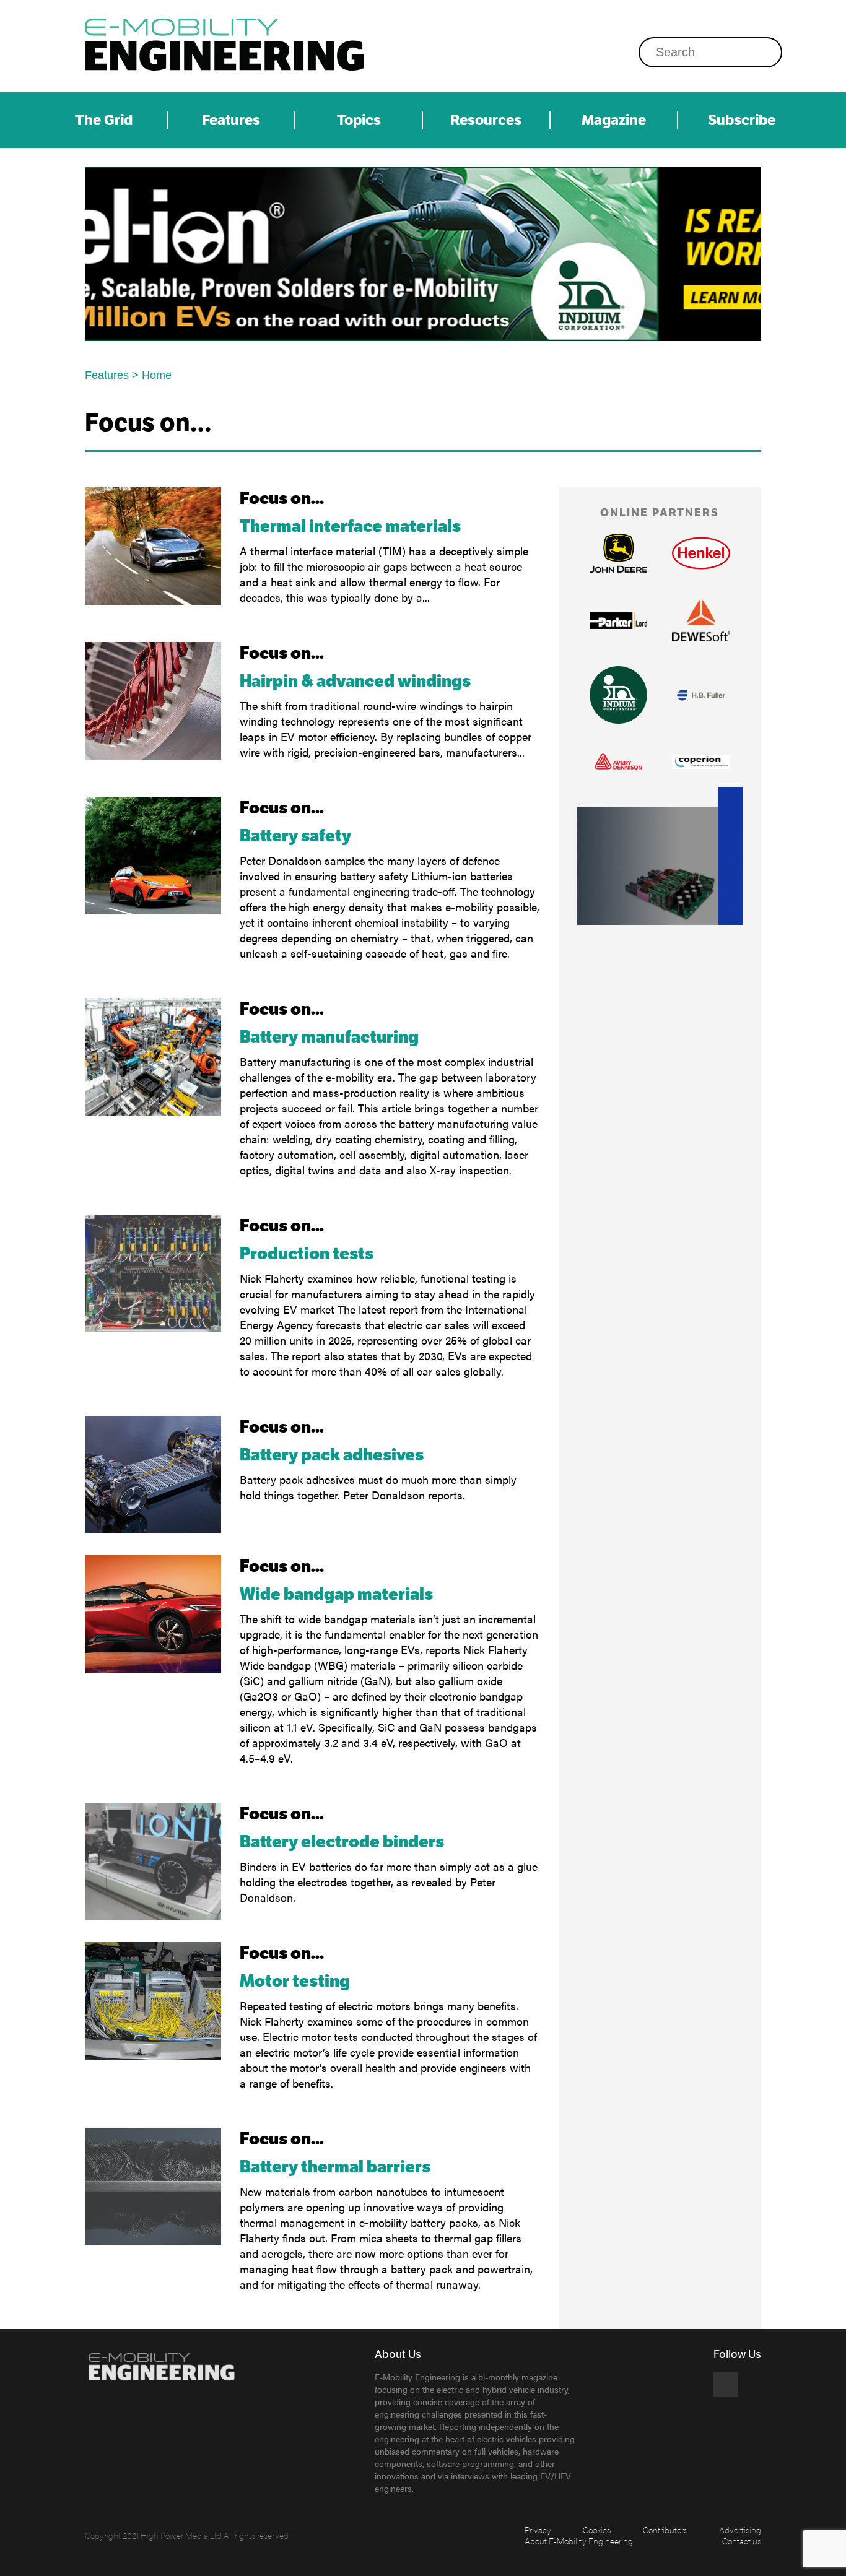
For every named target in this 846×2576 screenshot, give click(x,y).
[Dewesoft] (701, 620)
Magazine (614, 120)
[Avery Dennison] (619, 761)
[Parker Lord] (619, 621)
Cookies (597, 2530)
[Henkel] (701, 553)
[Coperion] (701, 761)
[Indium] (619, 695)
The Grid (104, 120)
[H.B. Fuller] (701, 695)
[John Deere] (423, 254)
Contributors (665, 2530)
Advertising (740, 2530)
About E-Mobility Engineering (579, 2541)
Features (231, 120)
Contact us (742, 2541)
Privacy (538, 2530)
